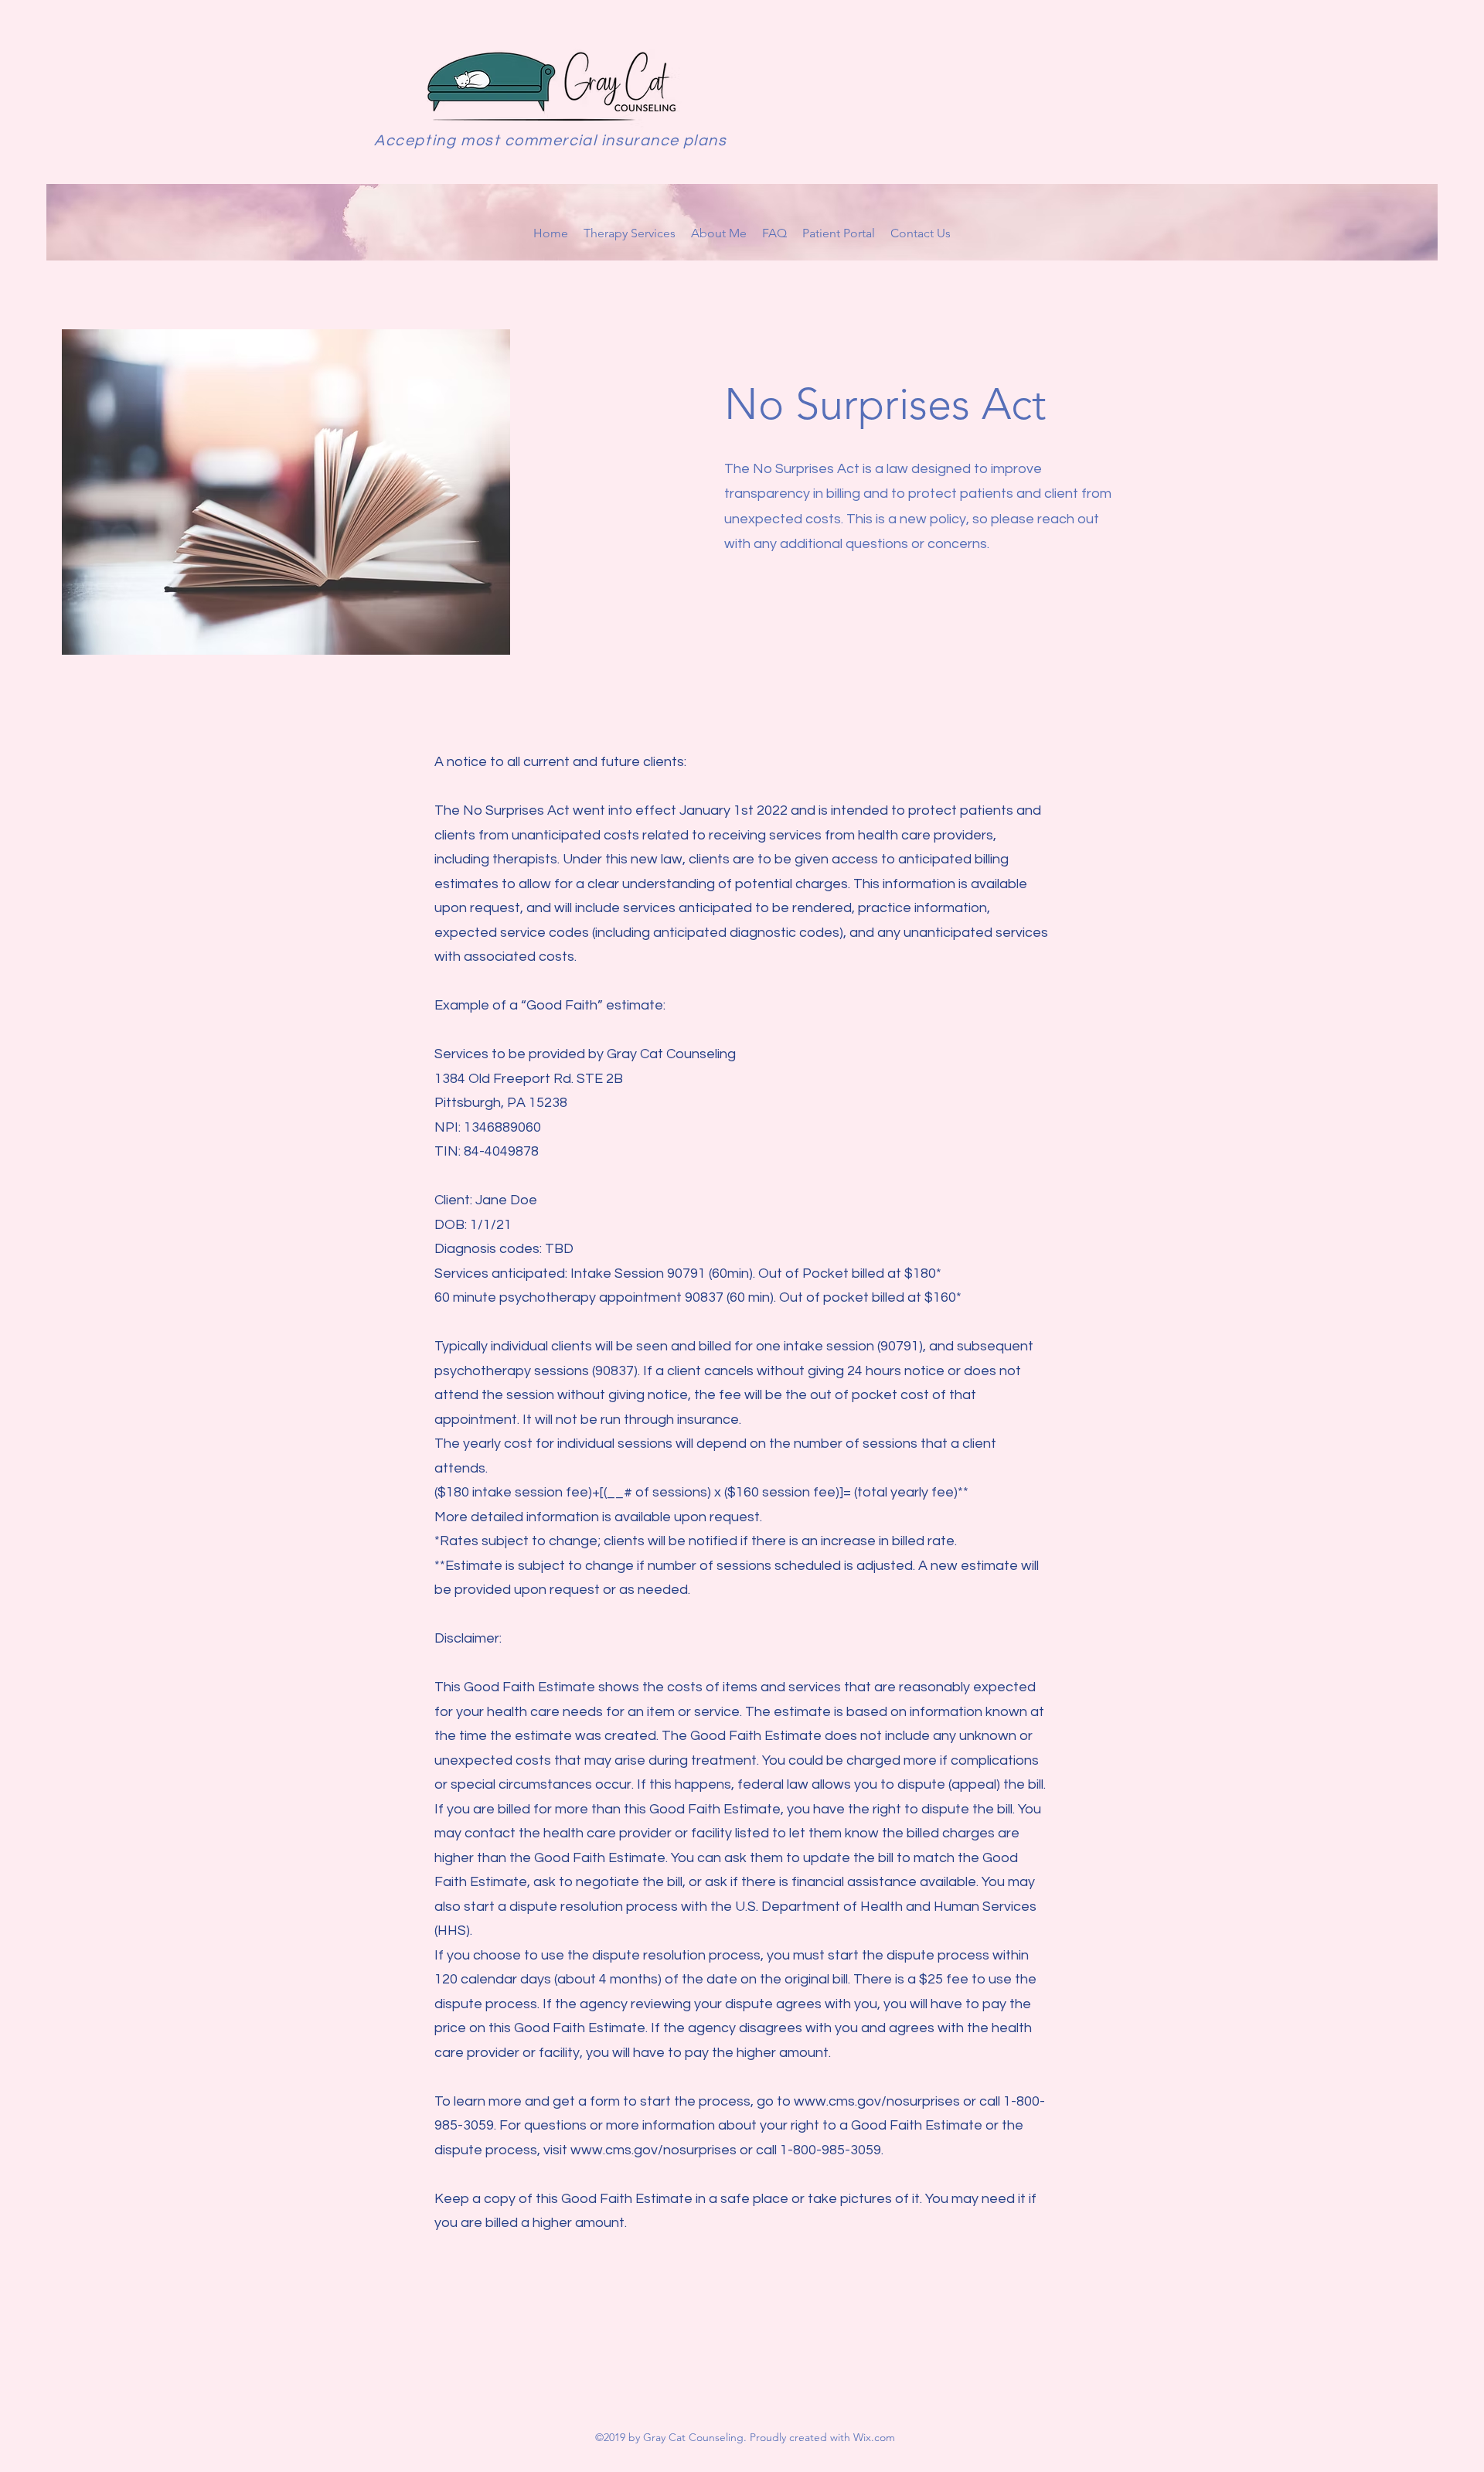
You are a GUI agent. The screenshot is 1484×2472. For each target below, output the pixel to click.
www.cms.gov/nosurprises (877, 2101)
